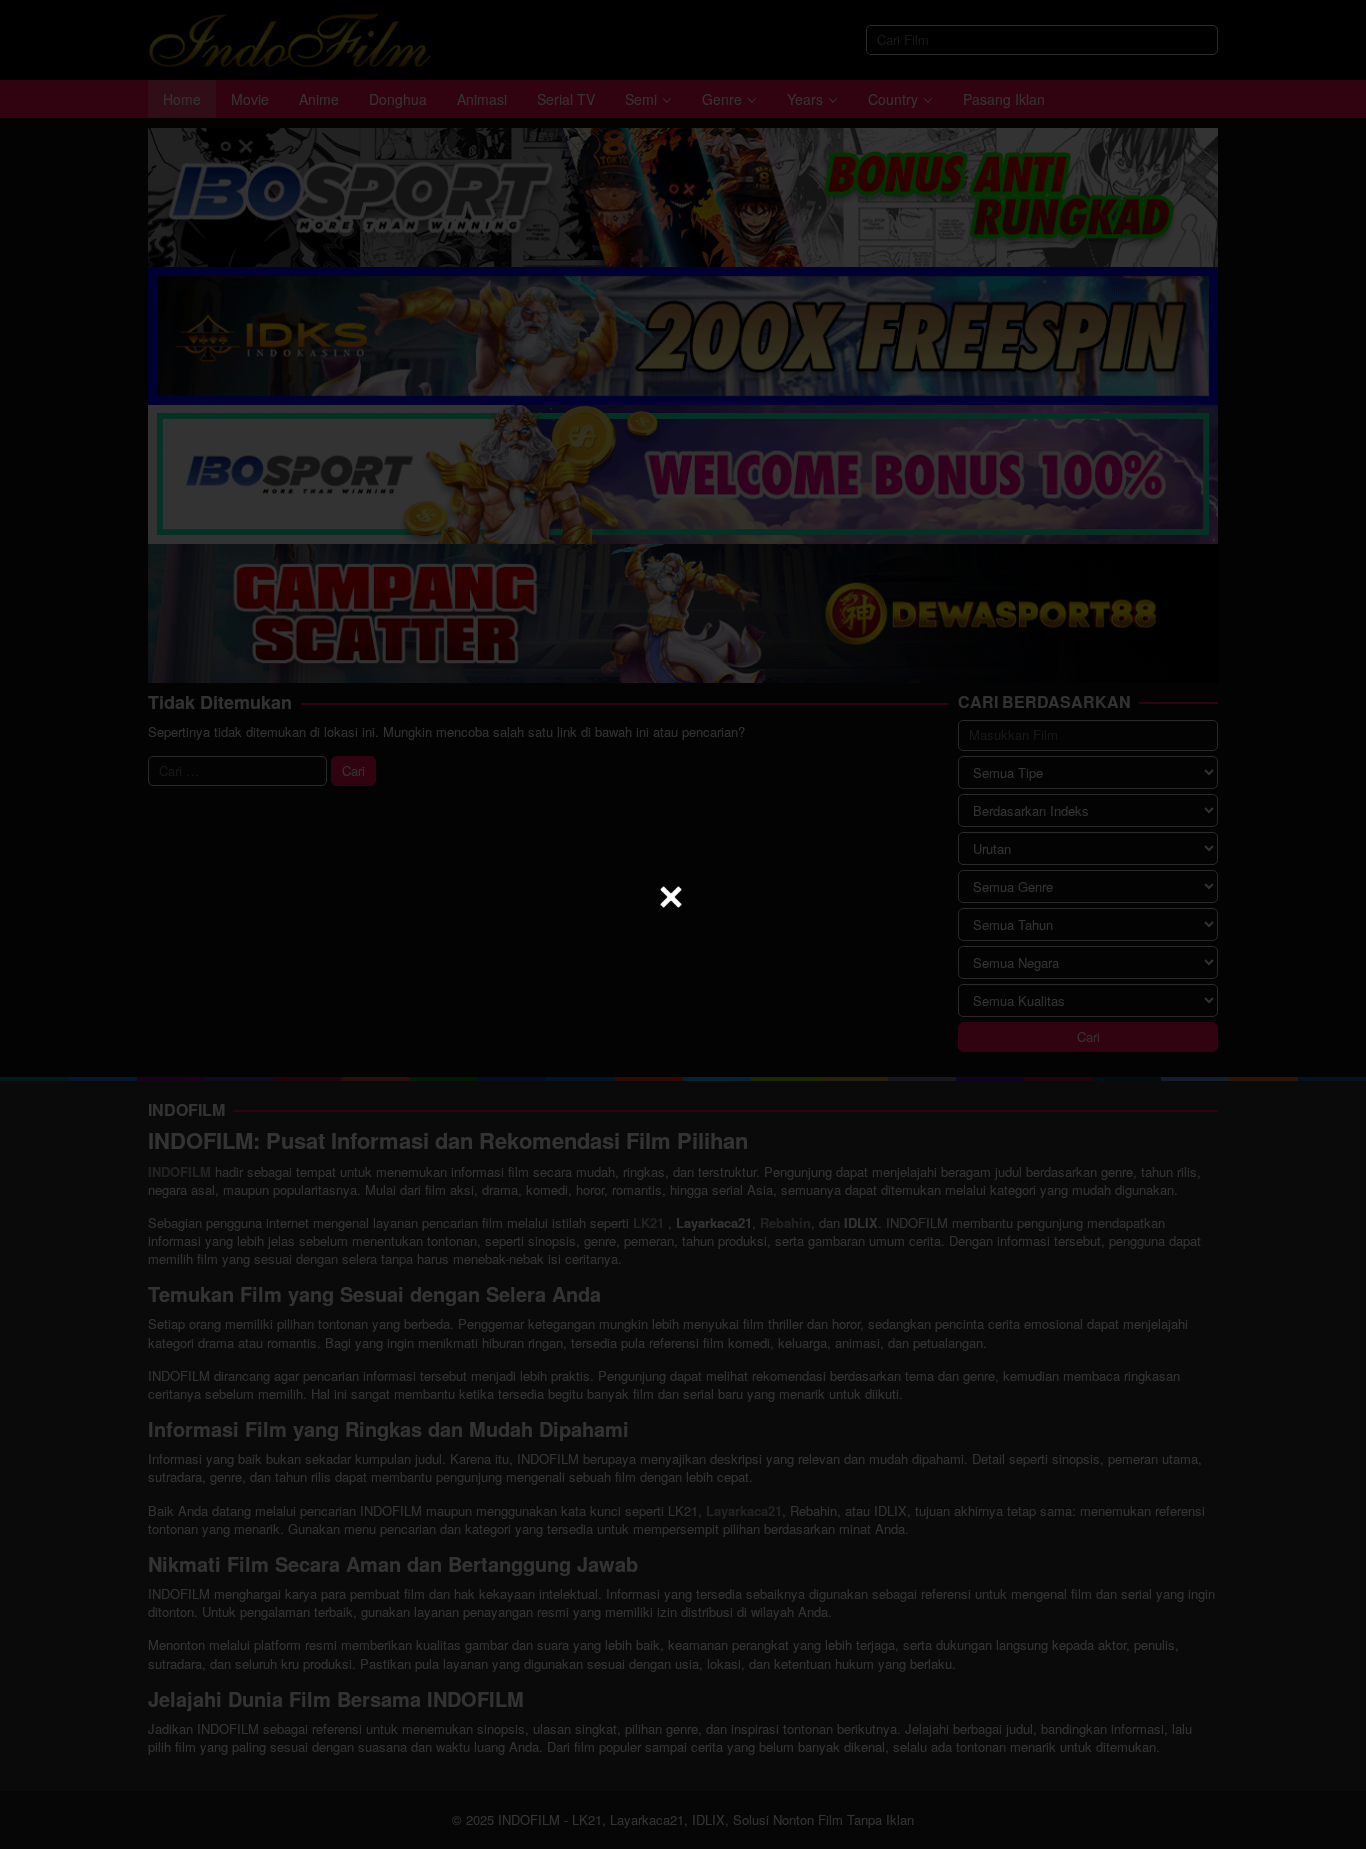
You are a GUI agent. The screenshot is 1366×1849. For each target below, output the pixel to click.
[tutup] (671, 897)
